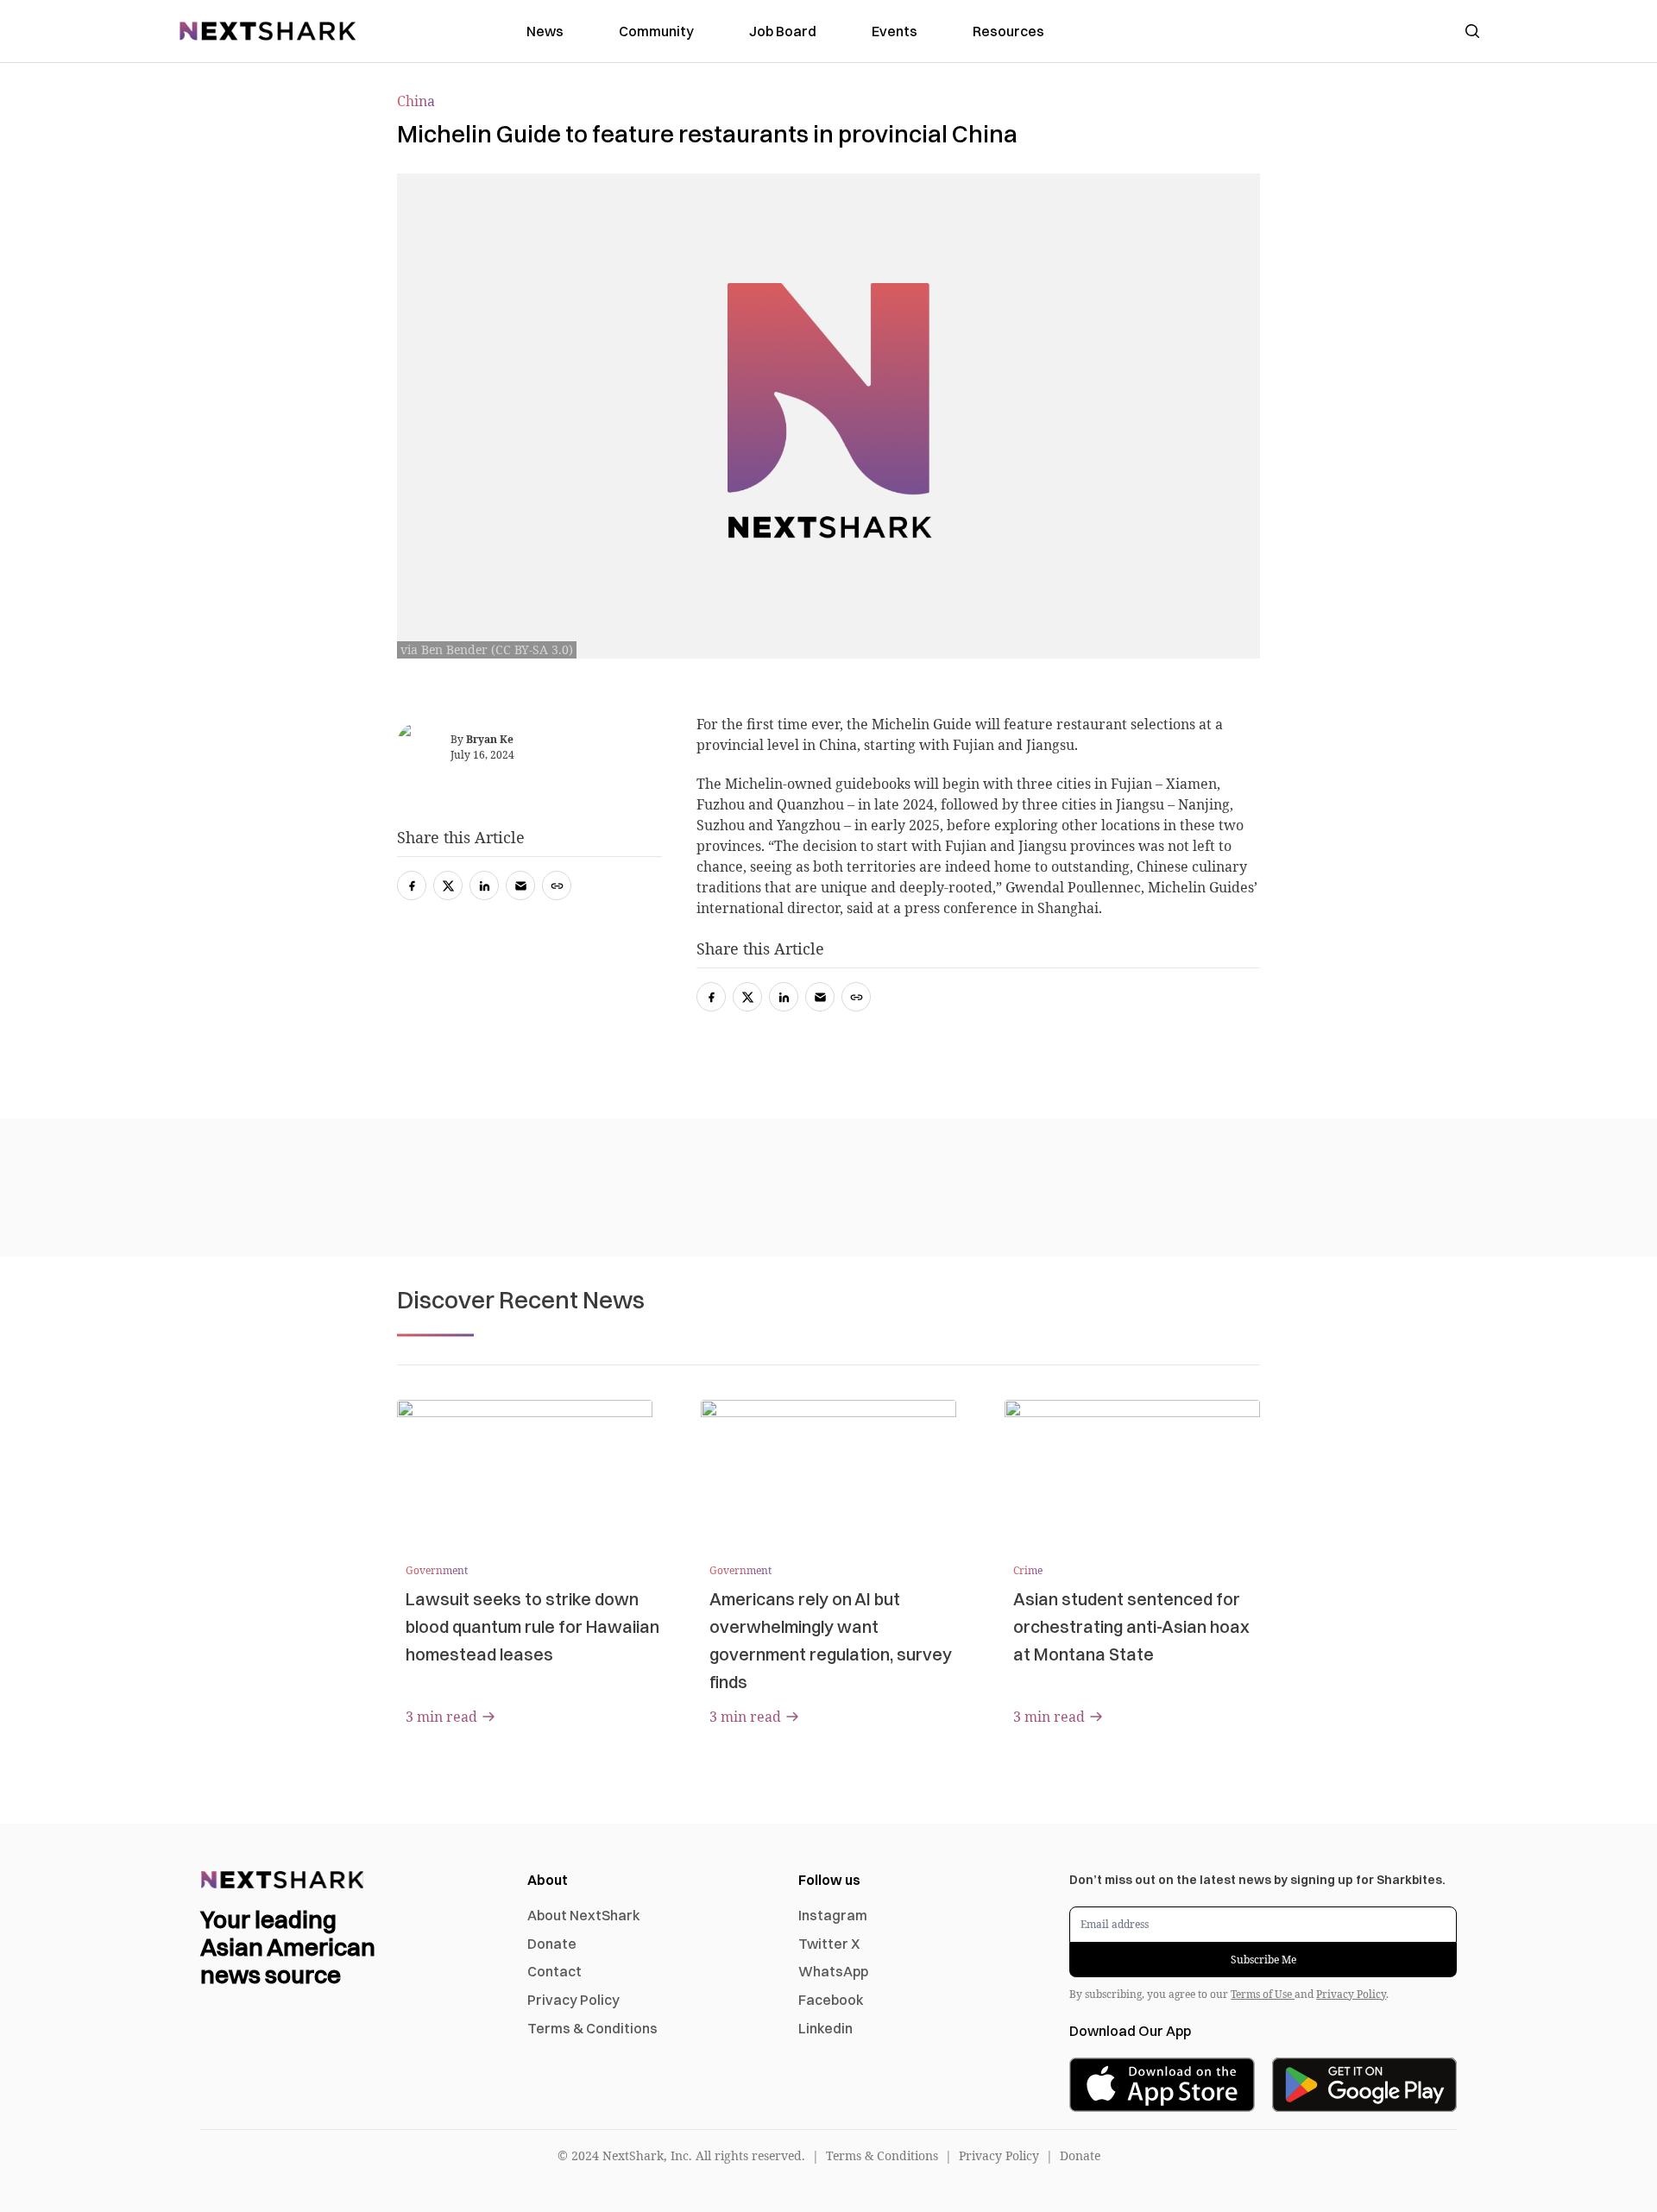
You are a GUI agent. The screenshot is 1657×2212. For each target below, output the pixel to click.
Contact (554, 1971)
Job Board (783, 31)
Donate (552, 1944)
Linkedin (825, 2028)
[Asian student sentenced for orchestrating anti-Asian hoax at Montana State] (1132, 1472)
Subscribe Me (1263, 1960)
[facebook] (711, 997)
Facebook (831, 2000)
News (545, 31)
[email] (820, 997)
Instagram (833, 1915)
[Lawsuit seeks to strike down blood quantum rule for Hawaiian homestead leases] (525, 1472)
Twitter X (829, 1944)
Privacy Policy (573, 2000)
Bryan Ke (490, 739)
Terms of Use (1263, 1994)
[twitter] (747, 997)
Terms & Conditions (592, 2028)
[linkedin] (784, 997)
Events (895, 31)
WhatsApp (833, 1971)
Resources (1008, 31)
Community (656, 31)
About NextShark (584, 1915)
